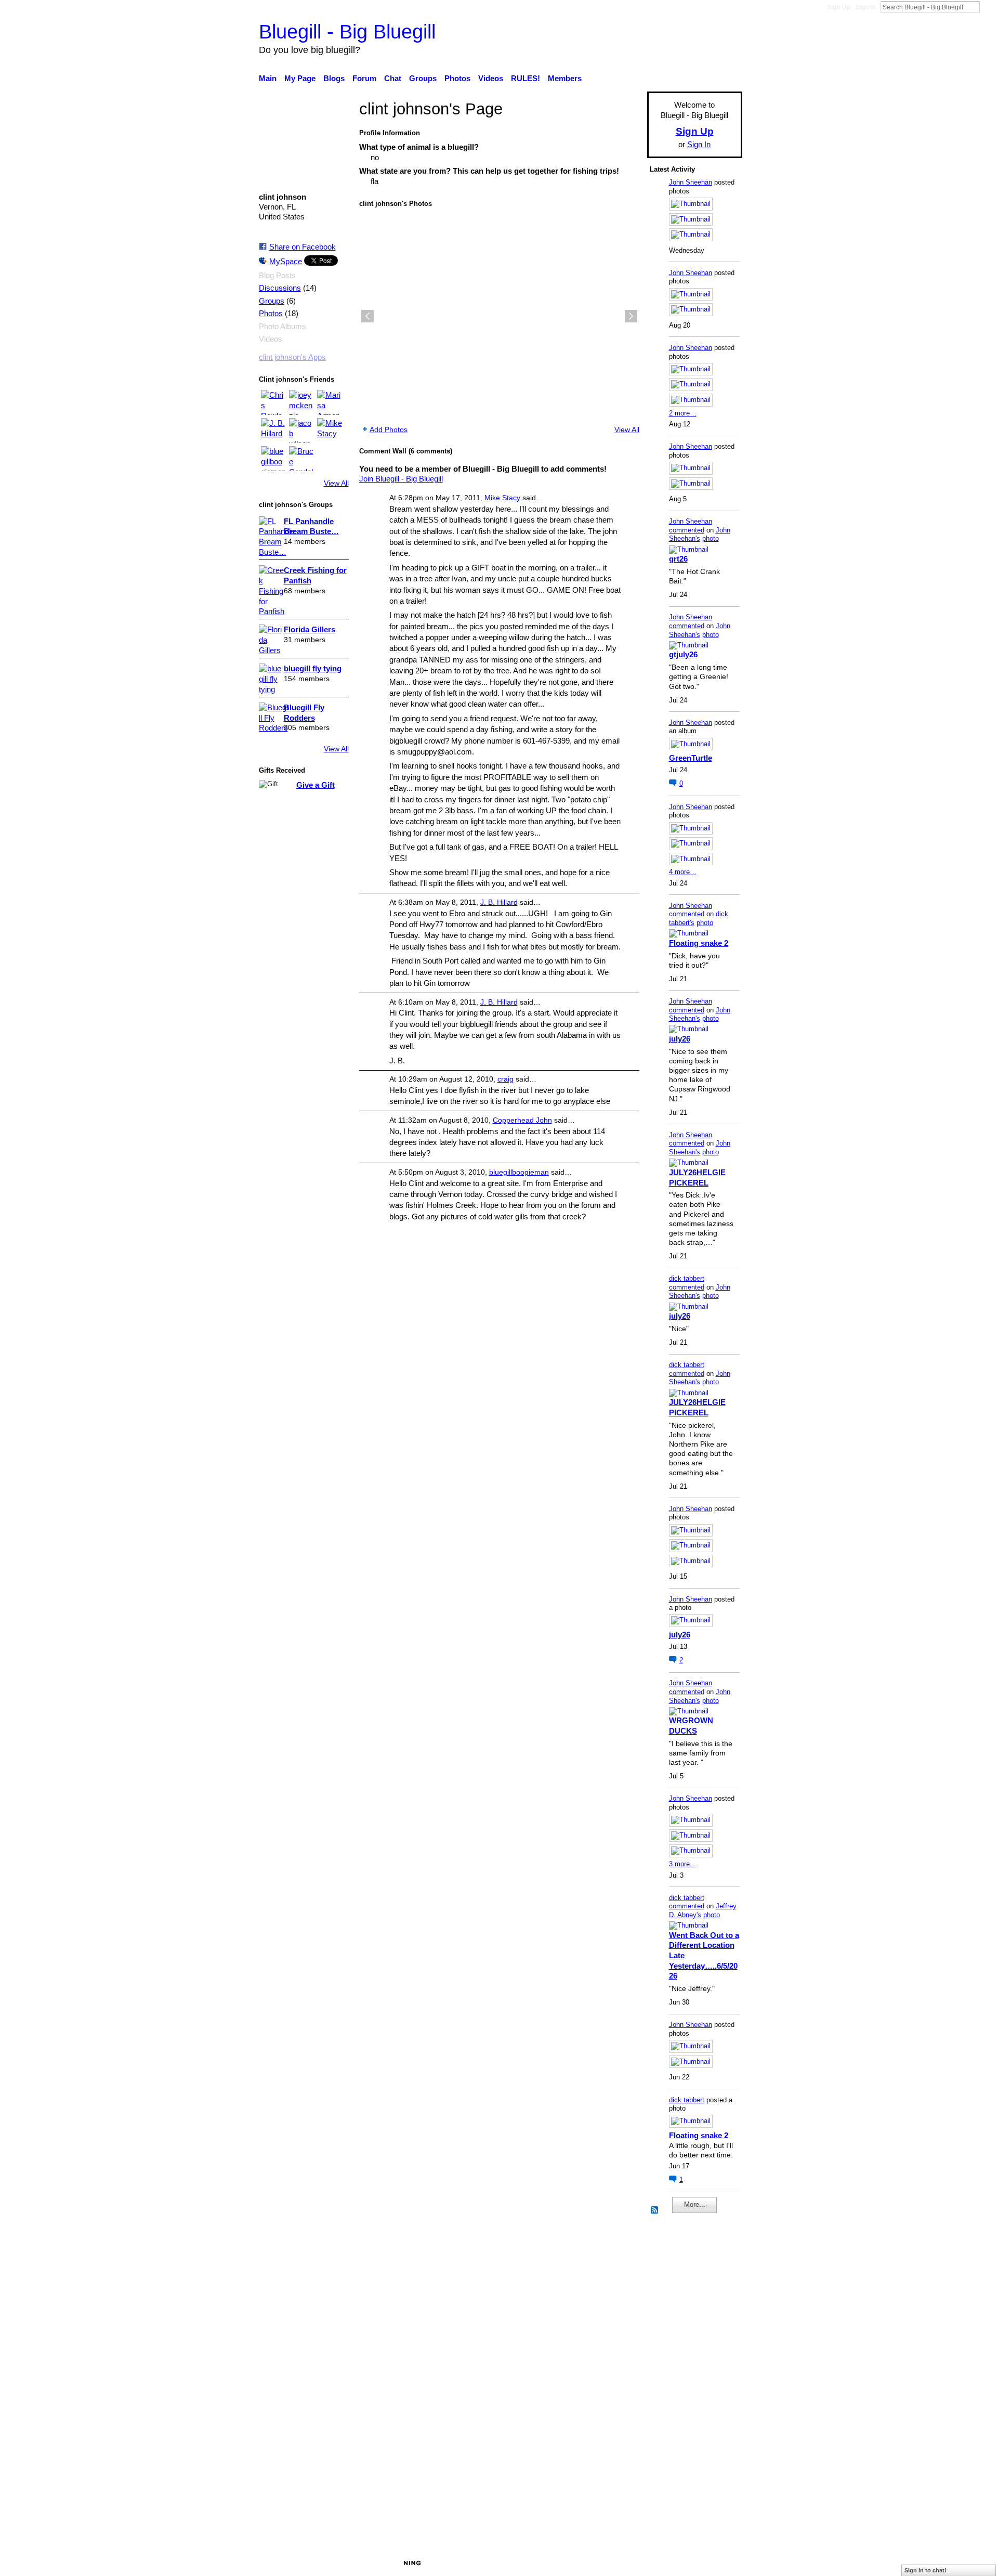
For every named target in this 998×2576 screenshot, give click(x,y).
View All (336, 483)
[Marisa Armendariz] (330, 402)
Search (988, 7)
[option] (499, 316)
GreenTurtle (691, 758)
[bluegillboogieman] (273, 459)
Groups (272, 301)
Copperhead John (522, 1120)
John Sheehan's (700, 535)
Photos (271, 314)
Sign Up (838, 7)
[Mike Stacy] (330, 431)
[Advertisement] (681, 2381)
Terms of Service (713, 2562)
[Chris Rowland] (273, 402)
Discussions (280, 288)
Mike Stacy (502, 498)
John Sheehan (691, 182)
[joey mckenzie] (301, 402)
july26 (680, 1039)
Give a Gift (316, 785)
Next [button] (631, 316)
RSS (655, 2210)
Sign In (865, 7)
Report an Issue (647, 2562)
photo (711, 538)
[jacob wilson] (301, 431)
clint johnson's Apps (292, 357)
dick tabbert (687, 1278)
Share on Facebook (303, 247)
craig (505, 1079)
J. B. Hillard (499, 902)
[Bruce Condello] (301, 459)
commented (687, 530)
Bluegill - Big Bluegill (347, 31)
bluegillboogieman (519, 1172)
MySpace (286, 261)
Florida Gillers (310, 629)
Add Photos (389, 430)
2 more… (683, 413)
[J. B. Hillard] (273, 431)
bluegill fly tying (313, 668)
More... (695, 2204)
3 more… (683, 1864)
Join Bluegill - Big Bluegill (401, 479)
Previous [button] (367, 316)
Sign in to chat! (925, 2570)
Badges (597, 2562)
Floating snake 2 (699, 943)
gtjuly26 (683, 654)
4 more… (683, 872)
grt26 (678, 559)
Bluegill (338, 2562)
